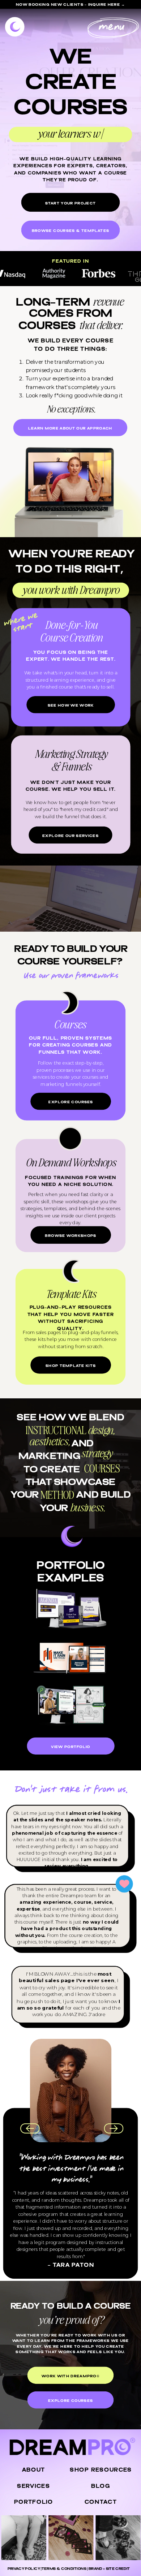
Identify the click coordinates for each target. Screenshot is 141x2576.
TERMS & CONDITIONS (64, 2569)
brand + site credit (109, 2569)
